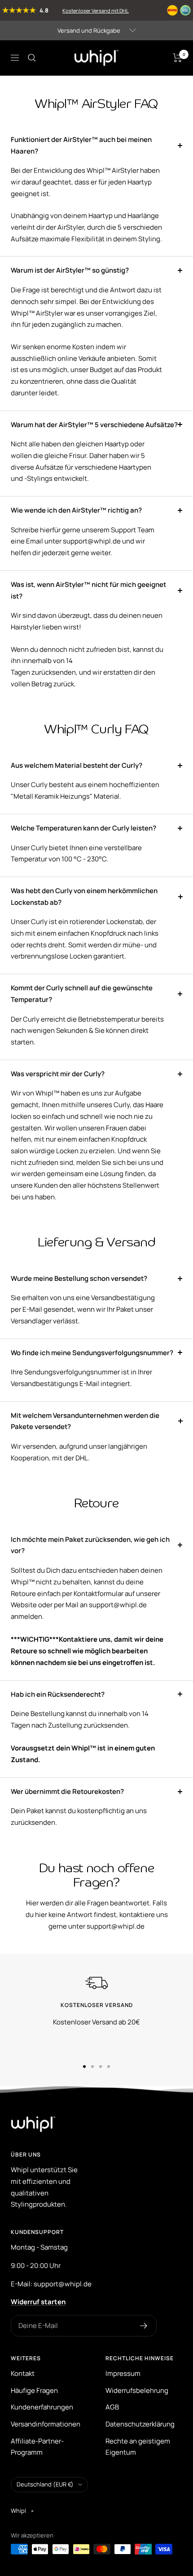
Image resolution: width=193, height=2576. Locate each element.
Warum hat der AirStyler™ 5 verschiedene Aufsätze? (94, 425)
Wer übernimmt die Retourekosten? (67, 1791)
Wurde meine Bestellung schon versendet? (79, 1278)
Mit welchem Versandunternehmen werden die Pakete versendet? (85, 1421)
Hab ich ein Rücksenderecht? (58, 1694)
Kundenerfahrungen (42, 2407)
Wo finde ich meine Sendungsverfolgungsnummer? (92, 1353)
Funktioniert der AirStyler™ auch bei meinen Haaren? (81, 145)
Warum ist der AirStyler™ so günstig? (70, 270)
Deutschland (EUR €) (45, 2484)
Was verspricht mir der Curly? (58, 1074)
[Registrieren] (144, 2326)
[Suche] (32, 58)
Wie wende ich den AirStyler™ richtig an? (76, 510)
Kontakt (23, 2373)
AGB (112, 2407)
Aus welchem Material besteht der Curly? (77, 765)
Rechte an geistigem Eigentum (138, 2447)
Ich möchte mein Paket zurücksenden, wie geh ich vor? (90, 1545)
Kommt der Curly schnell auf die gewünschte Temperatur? (82, 994)
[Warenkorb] (178, 58)
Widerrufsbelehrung (137, 2390)
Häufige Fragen (34, 2390)
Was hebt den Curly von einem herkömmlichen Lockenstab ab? (84, 896)
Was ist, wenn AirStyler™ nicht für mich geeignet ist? (88, 590)
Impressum (123, 2373)
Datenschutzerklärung (140, 2424)
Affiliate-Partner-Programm (37, 2447)
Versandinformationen (46, 2424)
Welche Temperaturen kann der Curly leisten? (83, 828)
